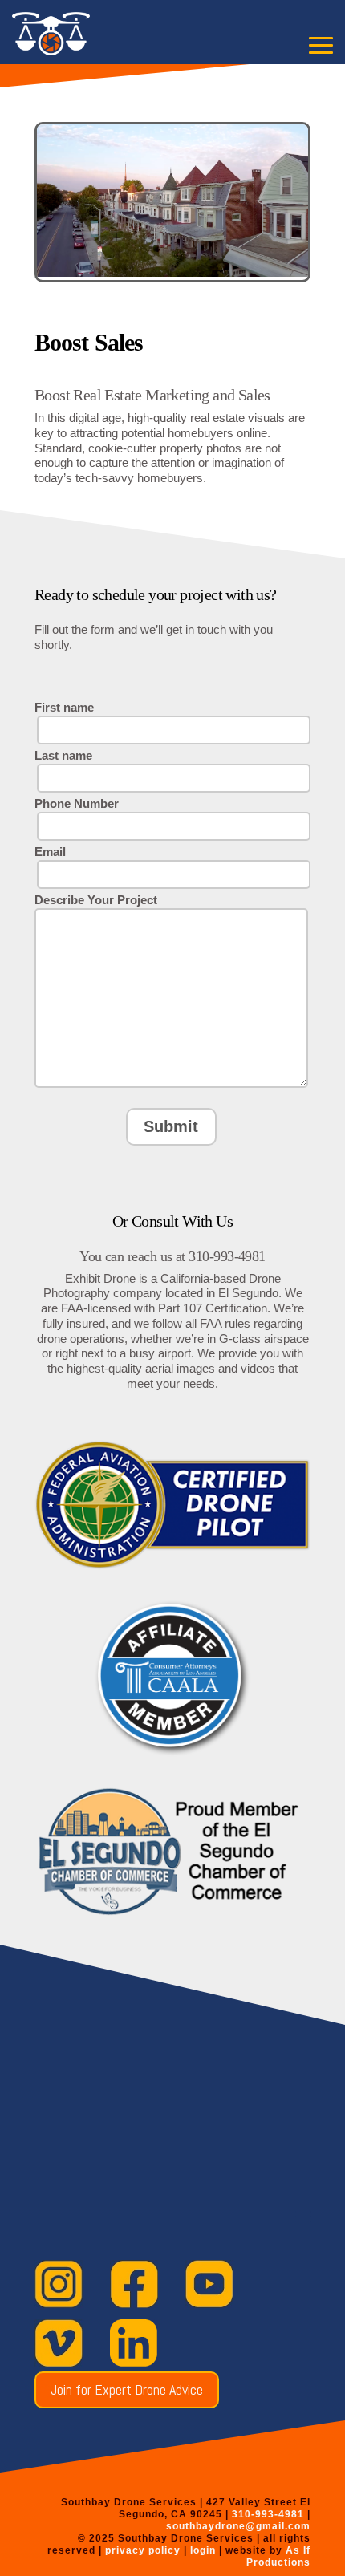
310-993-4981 (268, 2514)
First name (64, 707)
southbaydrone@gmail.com (238, 2526)
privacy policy (143, 2550)
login (205, 2550)
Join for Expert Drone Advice (127, 2389)
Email (50, 852)
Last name (63, 755)
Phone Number (77, 803)
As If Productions (278, 2556)
